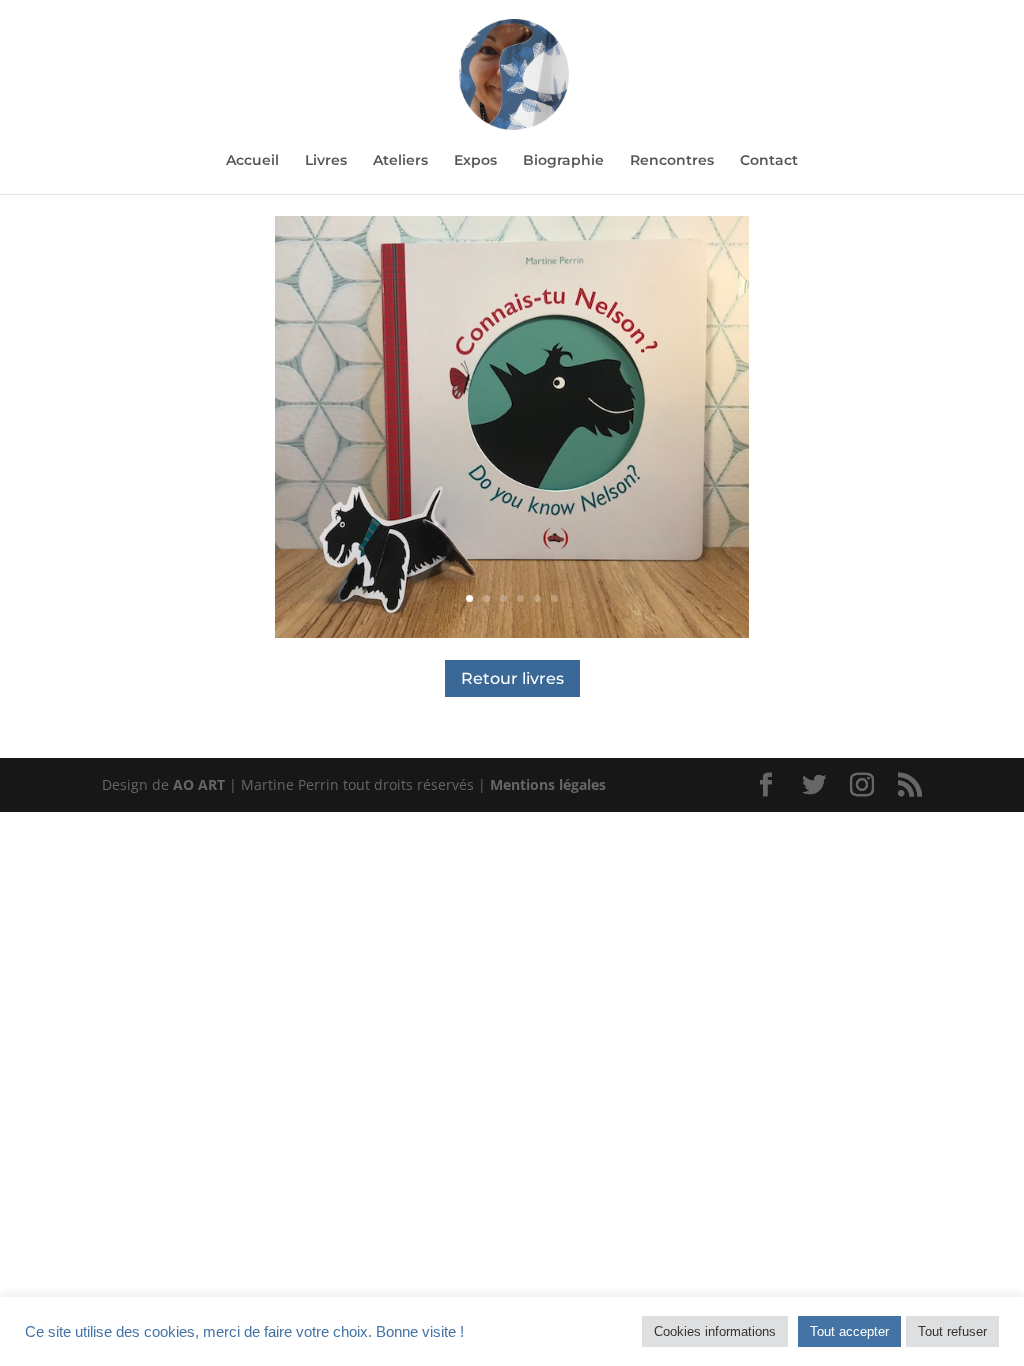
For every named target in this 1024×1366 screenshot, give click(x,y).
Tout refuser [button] (952, 1331)
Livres (326, 161)
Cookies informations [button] (715, 1331)
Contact (769, 161)
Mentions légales (548, 784)
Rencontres (672, 161)
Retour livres (512, 678)
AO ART (199, 784)
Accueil (252, 161)
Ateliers (400, 161)
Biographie (563, 161)
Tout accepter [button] (849, 1331)
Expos (475, 161)
